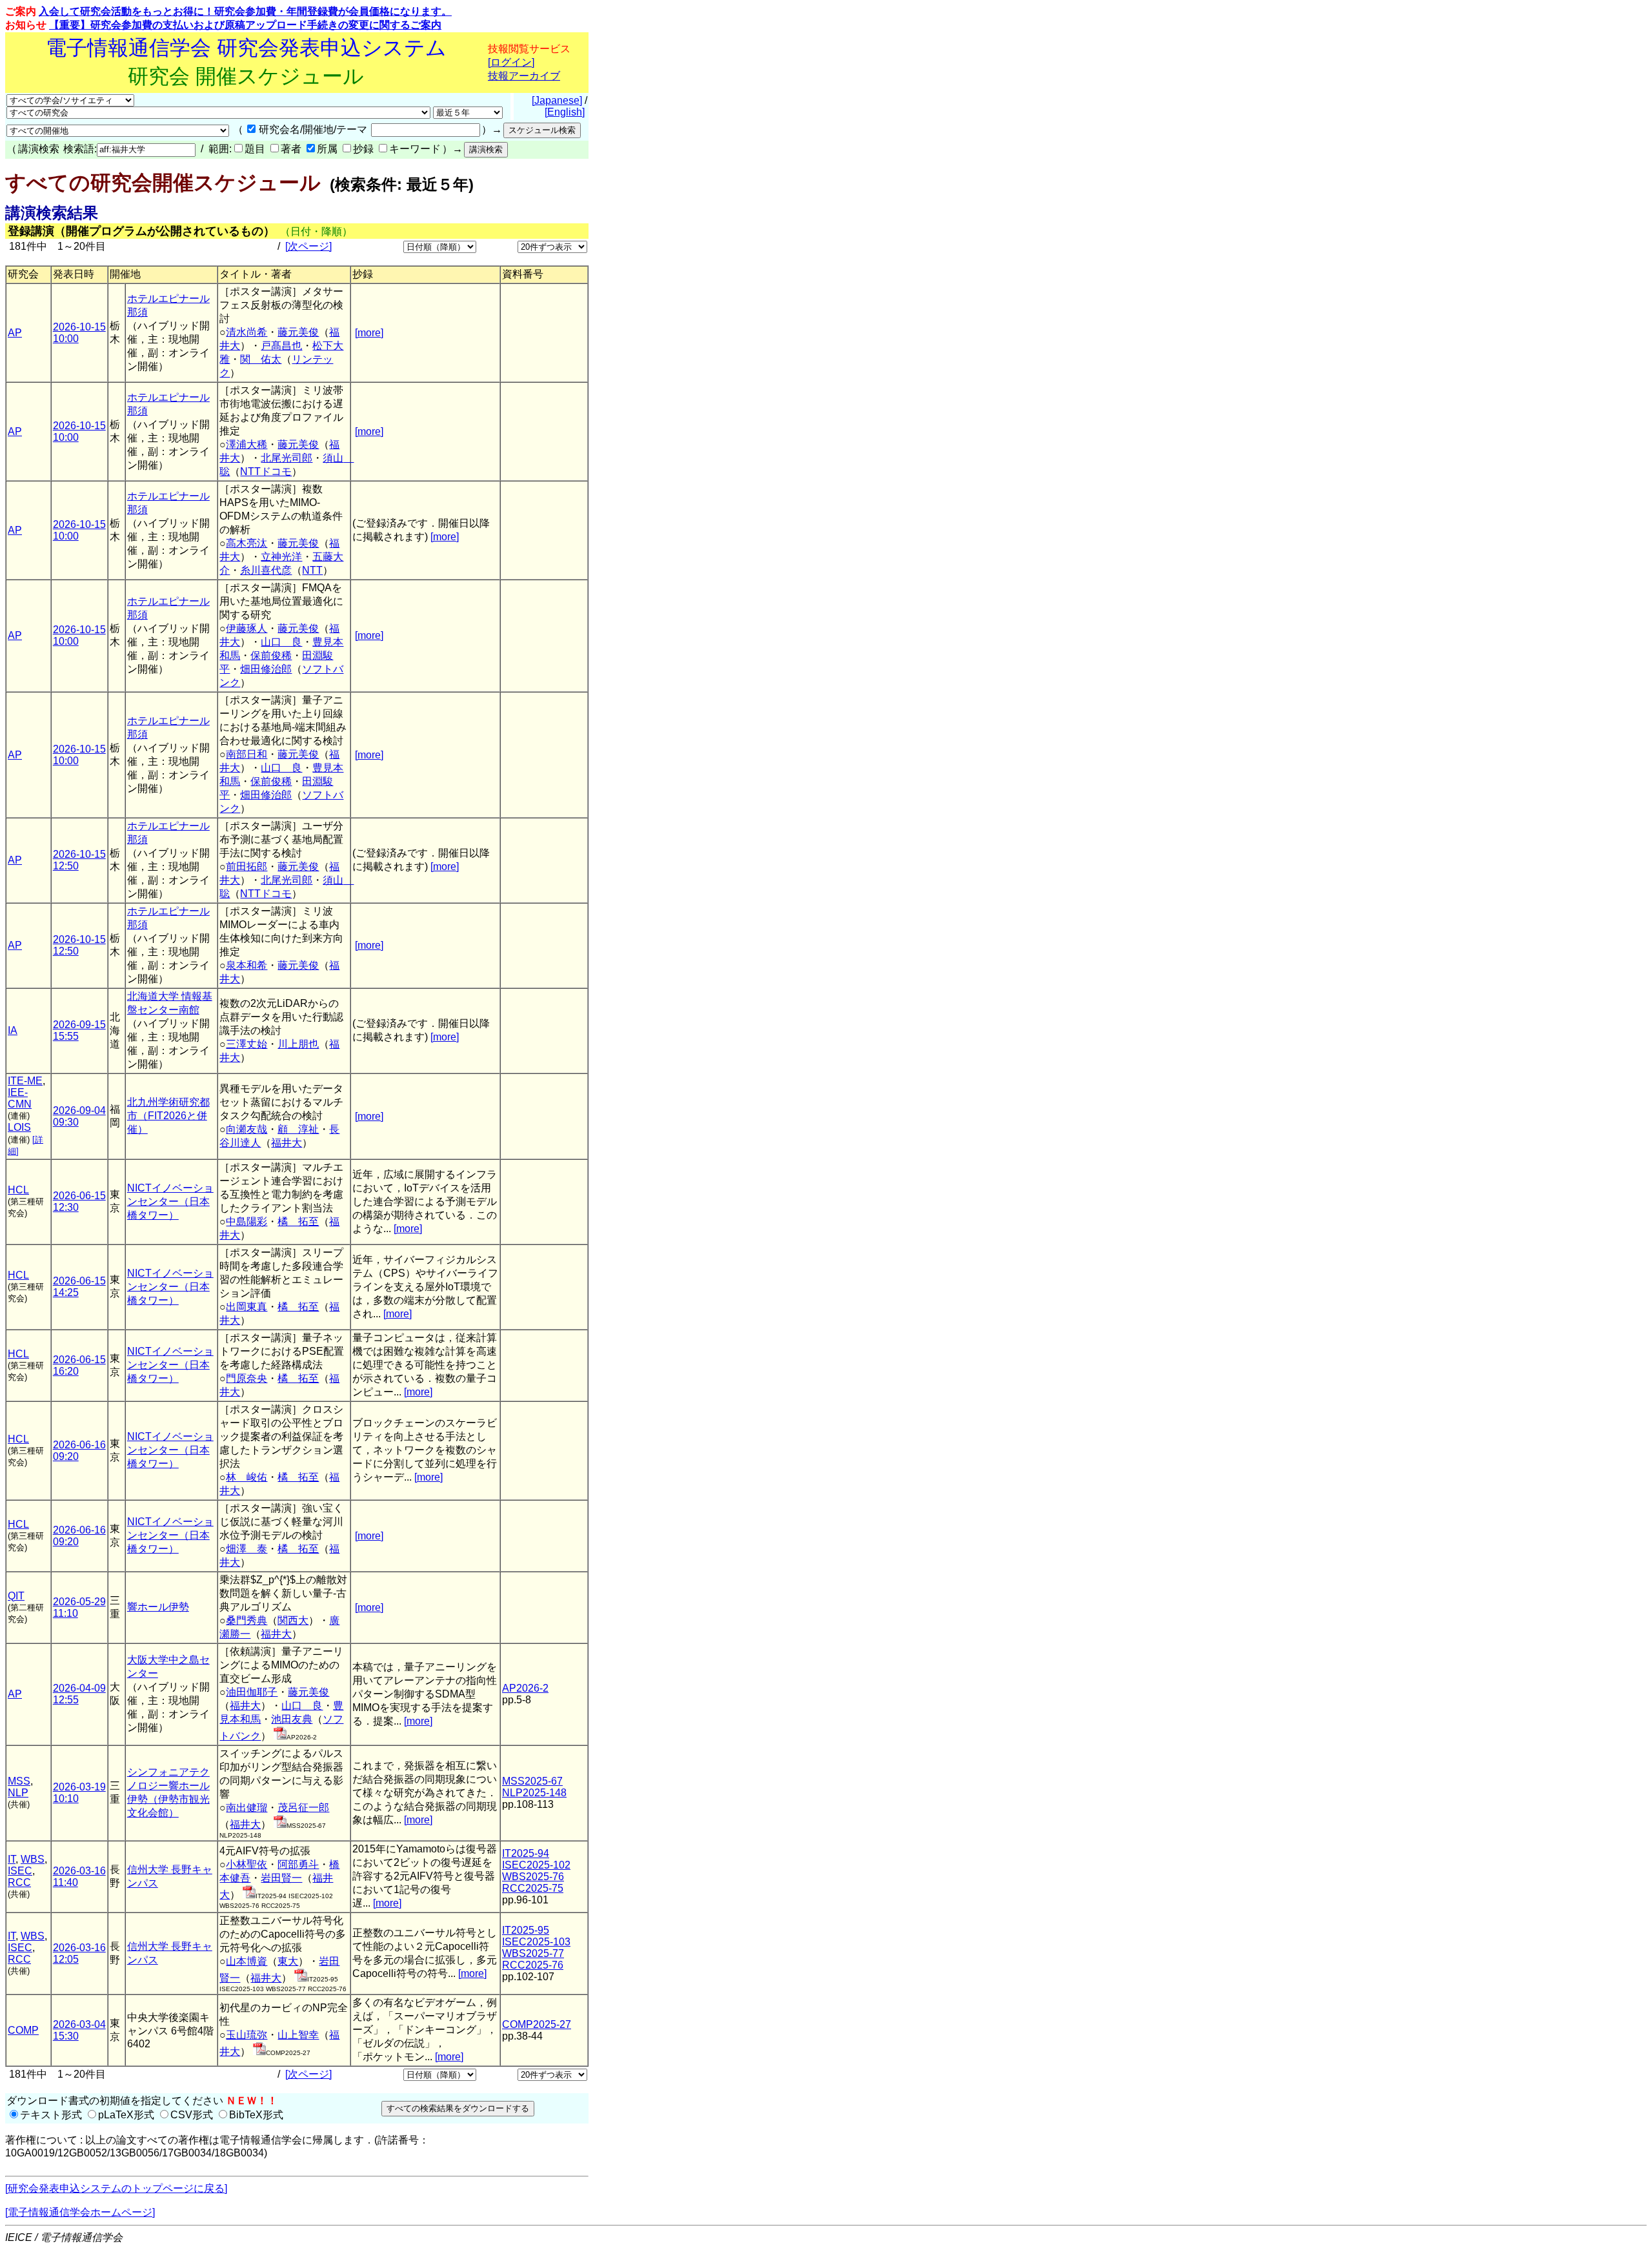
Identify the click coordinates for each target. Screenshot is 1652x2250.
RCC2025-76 (533, 1965)
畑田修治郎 (266, 669)
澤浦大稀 (247, 444)
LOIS (19, 1127)
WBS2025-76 (533, 1877)
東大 (288, 1961)
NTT (312, 570)
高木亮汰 (247, 543)
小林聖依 (247, 1864)
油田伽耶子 (252, 1692)
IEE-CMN (20, 1098)
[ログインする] (280, 1736)
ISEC (20, 1871)
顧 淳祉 (298, 1129)
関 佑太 (261, 359)
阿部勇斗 (298, 1864)
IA (13, 1030)
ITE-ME (25, 1081)
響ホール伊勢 (158, 1607)
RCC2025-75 (533, 1888)
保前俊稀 (271, 655)
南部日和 (247, 754)
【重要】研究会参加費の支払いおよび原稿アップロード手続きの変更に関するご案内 (245, 25)
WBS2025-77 (533, 1953)
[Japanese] (557, 100)
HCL (18, 1190)
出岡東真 (247, 1307)
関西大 (293, 1620)
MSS (19, 1781)
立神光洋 (281, 557)
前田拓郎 (247, 867)
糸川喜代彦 (266, 570)
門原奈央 (247, 1378)
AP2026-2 (525, 1688)
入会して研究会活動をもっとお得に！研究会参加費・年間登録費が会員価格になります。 (245, 11)
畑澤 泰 (247, 1549)
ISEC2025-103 (536, 1942)
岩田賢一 (281, 1878)
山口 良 (281, 642)
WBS (33, 1859)
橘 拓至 (298, 1221)
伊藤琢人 (247, 628)
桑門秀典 (247, 1620)
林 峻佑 (247, 1477)
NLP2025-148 (534, 1793)
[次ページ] (308, 246)
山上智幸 (298, 2035)
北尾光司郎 (287, 458)
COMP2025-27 (537, 2024)
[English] (565, 112)
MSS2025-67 (532, 1781)
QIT (16, 1596)
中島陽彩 (247, 1221)
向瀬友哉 (247, 1129)
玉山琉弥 (247, 2035)
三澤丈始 (247, 1044)
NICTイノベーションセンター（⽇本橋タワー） (170, 1201)
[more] (369, 333)
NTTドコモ (266, 471)
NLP (18, 1793)
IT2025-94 (526, 1853)
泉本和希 (247, 965)
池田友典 (292, 1719)
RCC (19, 1882)
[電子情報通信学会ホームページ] (80, 2212)
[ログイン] (511, 62)
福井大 (287, 1143)
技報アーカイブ (524, 76)
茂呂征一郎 (303, 1808)
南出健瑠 (247, 1808)
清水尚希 (247, 332)
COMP (23, 2030)
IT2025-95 (526, 1930)
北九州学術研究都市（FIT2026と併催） (168, 1116)
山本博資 (247, 1961)
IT (12, 1859)
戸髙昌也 (281, 346)
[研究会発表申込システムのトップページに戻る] (116, 2188)
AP (15, 333)
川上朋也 (298, 1044)
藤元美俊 (298, 332)
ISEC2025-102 (536, 1865)
